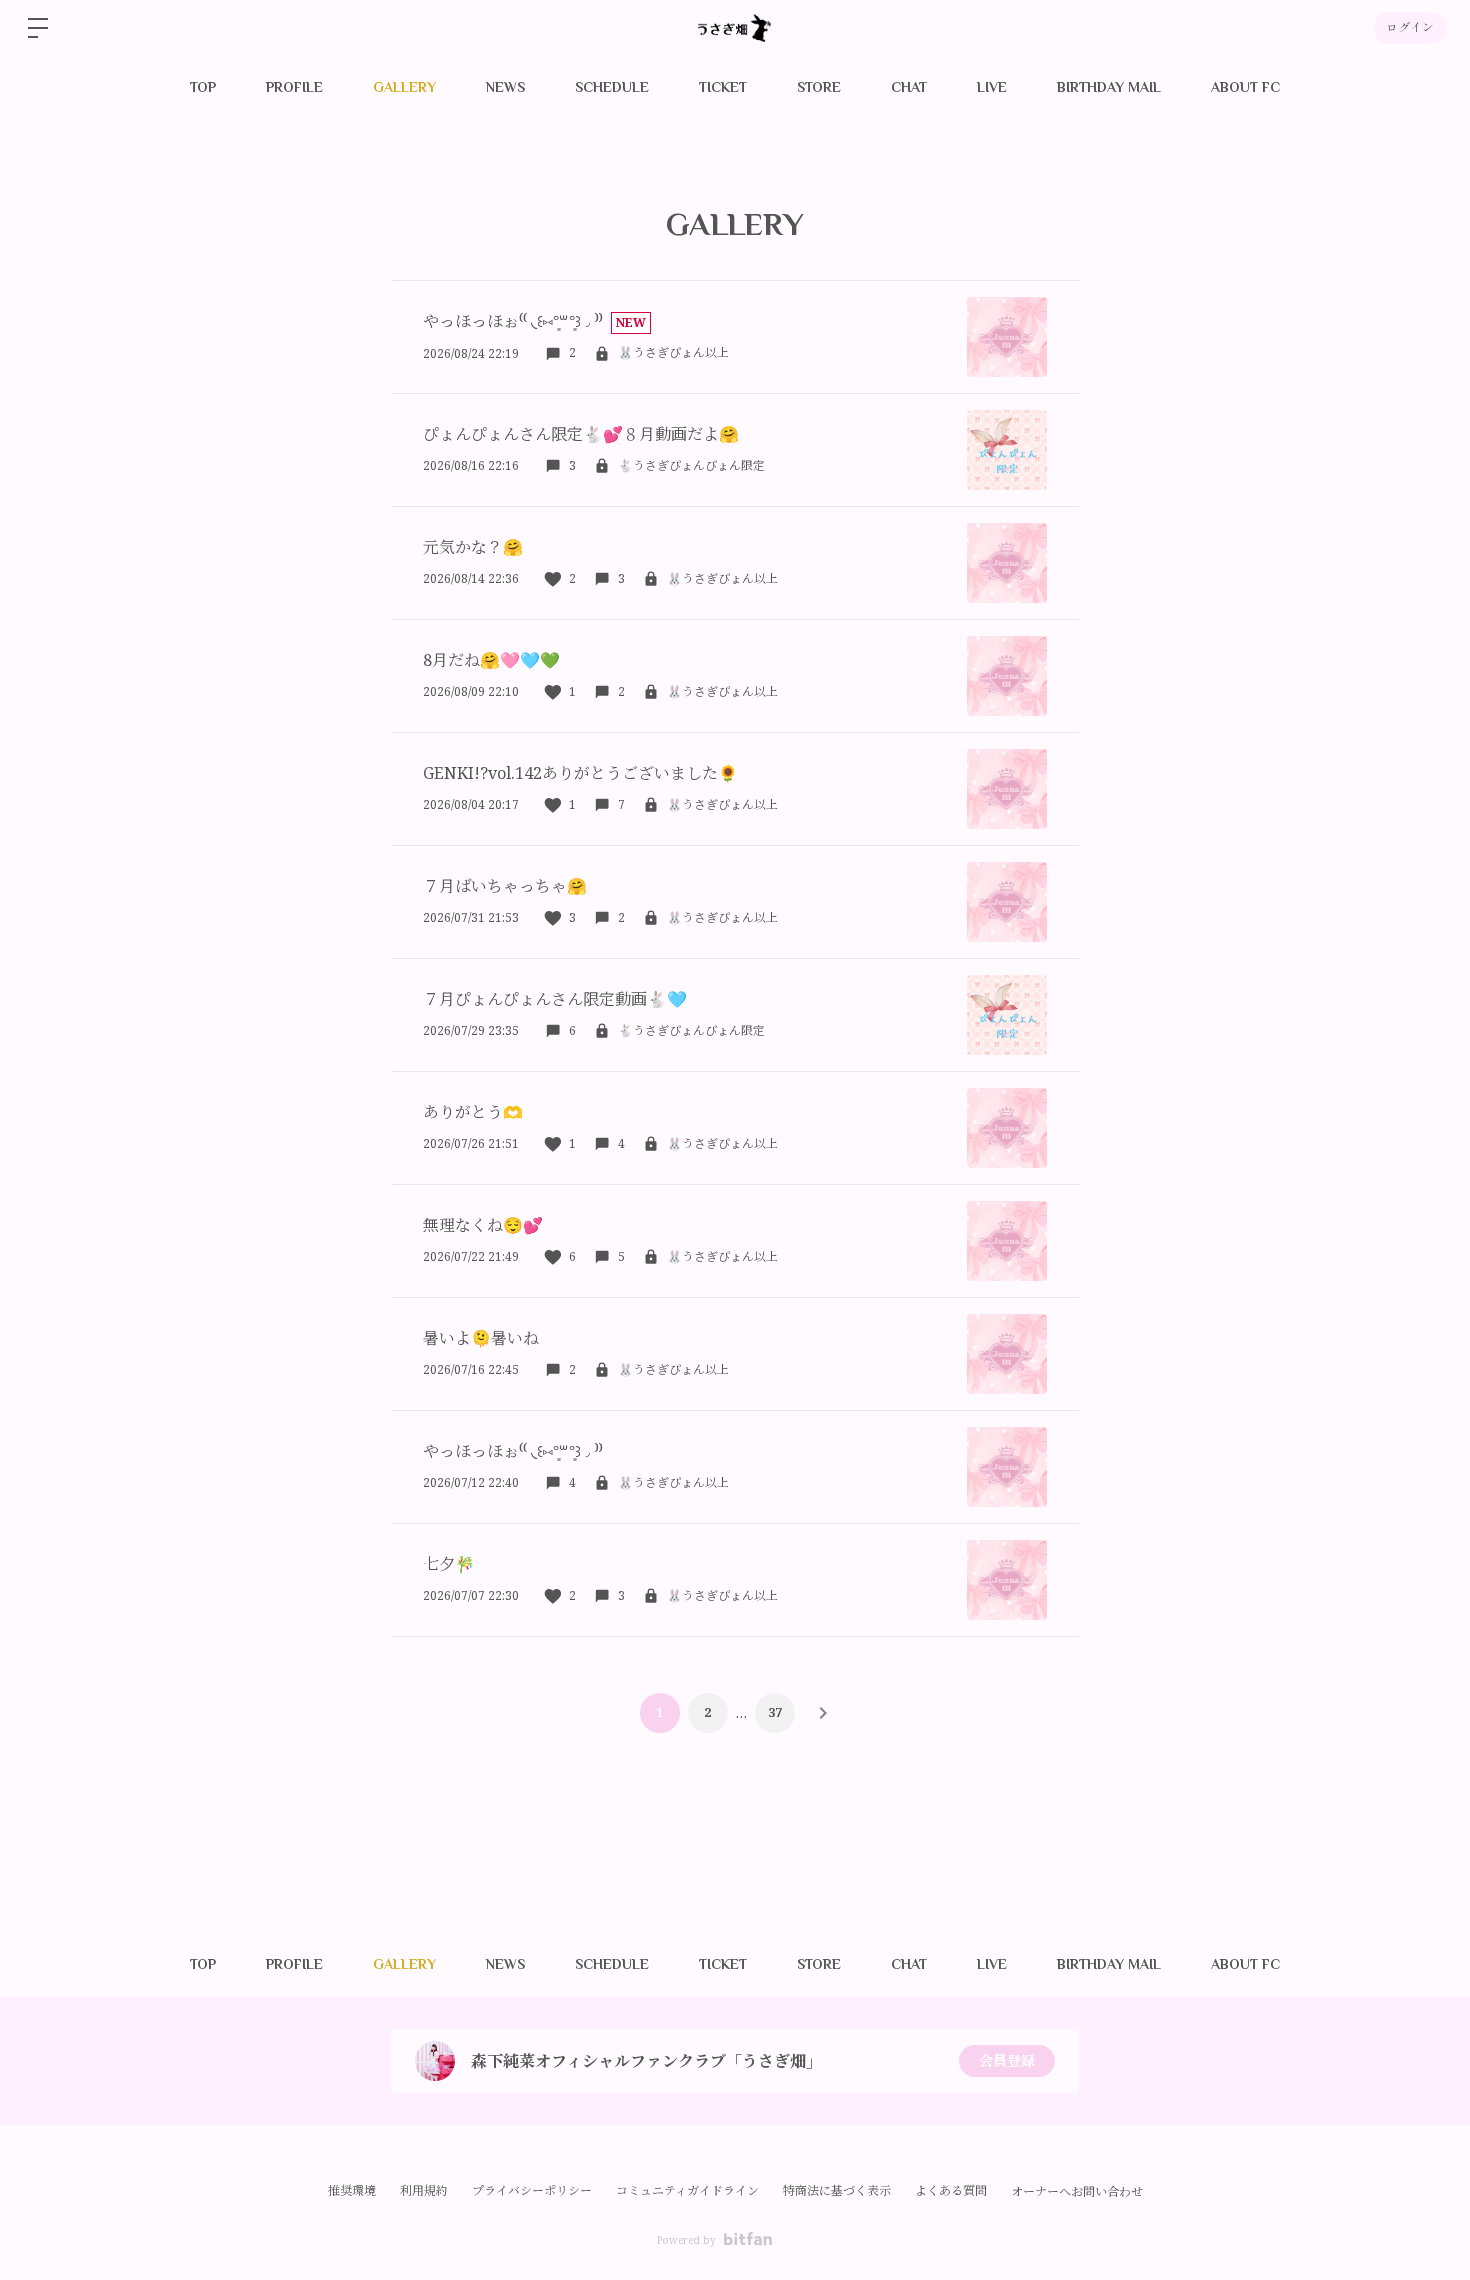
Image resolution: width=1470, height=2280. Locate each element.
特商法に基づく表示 (837, 2190)
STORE (819, 87)
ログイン (1410, 28)
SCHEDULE (612, 87)
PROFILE (294, 87)
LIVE (992, 87)
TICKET (723, 87)
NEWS (505, 87)
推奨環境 (352, 2190)
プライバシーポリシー (532, 2190)
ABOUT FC (1245, 87)
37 (775, 1712)
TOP (203, 87)
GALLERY (404, 87)
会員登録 (1007, 2060)
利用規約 (424, 2190)
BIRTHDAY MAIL (1109, 87)
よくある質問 (951, 2190)
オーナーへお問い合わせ (1077, 2192)
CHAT (909, 87)
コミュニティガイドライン (687, 2190)
